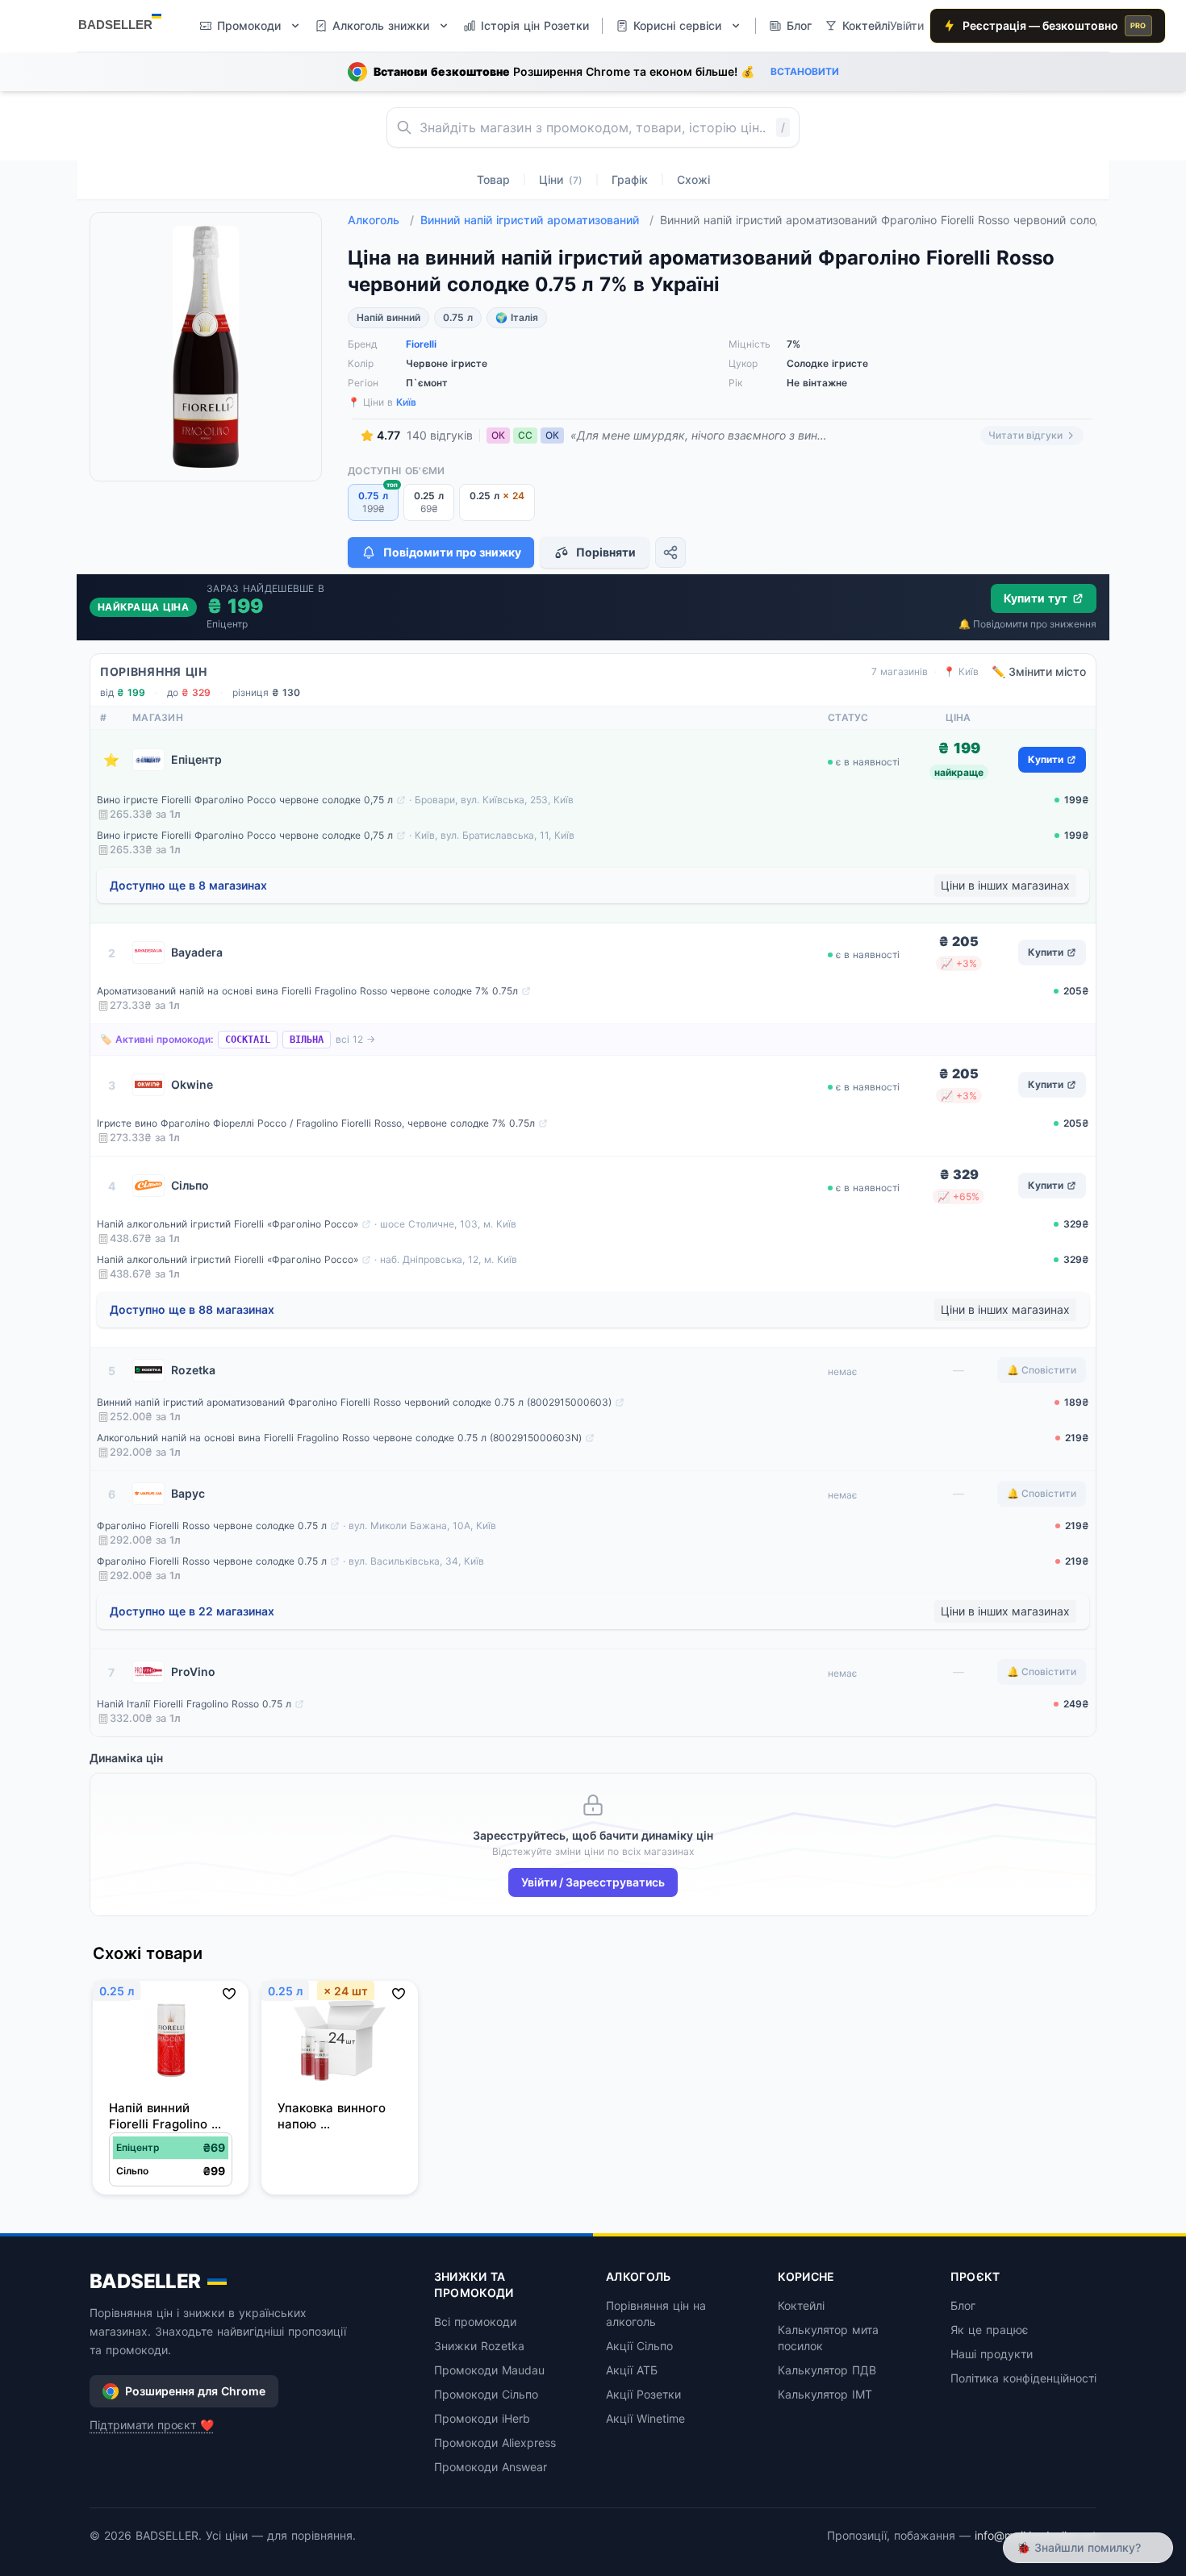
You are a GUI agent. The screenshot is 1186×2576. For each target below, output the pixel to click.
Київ (406, 402)
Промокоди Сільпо (486, 2394)
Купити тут (1036, 598)
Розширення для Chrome (195, 2391)
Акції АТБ (632, 2370)
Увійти (907, 25)
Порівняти (606, 552)
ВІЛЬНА (307, 1040)
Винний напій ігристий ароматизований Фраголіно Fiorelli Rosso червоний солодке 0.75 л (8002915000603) (354, 1402)
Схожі (693, 179)
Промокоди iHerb (482, 2418)
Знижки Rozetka (479, 2346)
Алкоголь (381, 220)
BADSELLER (145, 2281)
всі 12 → (355, 1039)
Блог (963, 2305)
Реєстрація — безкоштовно (1054, 25)
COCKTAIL (248, 1040)
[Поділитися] (670, 552)
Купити (1046, 759)
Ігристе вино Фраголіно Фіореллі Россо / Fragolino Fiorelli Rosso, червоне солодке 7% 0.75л (316, 1123)
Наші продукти (992, 2354)
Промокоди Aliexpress (495, 2443)
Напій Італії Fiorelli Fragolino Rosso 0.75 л (194, 1704)
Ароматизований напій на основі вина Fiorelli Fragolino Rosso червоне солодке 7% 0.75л (307, 991)
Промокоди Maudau (489, 2370)
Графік (630, 179)
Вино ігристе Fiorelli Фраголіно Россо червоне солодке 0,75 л (245, 800)
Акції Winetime (645, 2418)
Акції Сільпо (639, 2346)
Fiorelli (421, 344)
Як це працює (990, 2330)
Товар (493, 179)
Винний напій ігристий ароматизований (537, 220)
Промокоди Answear (491, 2467)
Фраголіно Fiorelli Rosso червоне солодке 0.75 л (212, 1526)
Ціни (561, 179)
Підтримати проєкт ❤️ (152, 2425)
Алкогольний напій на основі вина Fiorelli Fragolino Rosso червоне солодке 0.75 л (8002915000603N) (339, 1438)
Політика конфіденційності (1023, 2378)
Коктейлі (801, 2305)
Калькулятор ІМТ (825, 2394)
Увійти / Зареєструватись (593, 1882)
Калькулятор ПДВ (827, 2370)
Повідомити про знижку (452, 552)
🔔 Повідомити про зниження (1027, 624)
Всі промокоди (475, 2322)
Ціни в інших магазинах (1005, 885)
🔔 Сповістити (1042, 1370)
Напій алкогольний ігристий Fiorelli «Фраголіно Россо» (228, 1224)
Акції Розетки (643, 2394)
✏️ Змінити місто (1039, 671)
